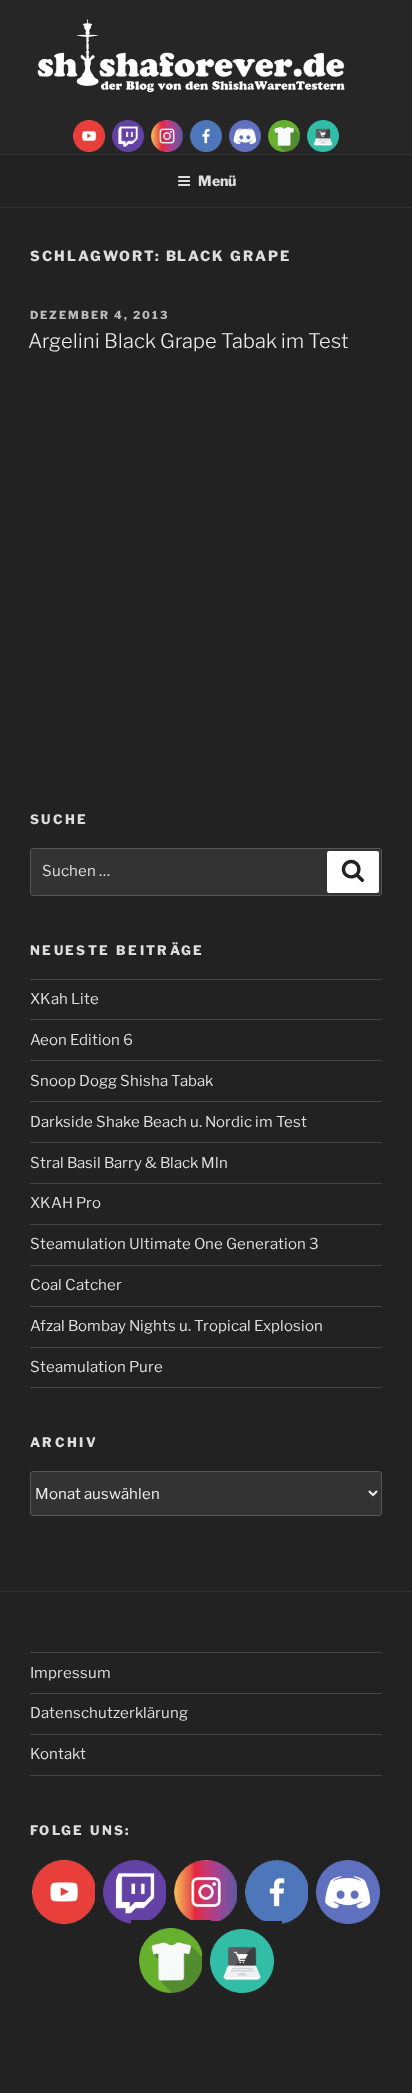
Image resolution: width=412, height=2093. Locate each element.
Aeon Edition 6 (81, 1040)
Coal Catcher (76, 1285)
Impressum (70, 1673)
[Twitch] (128, 135)
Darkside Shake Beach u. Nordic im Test (168, 1122)
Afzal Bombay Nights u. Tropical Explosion (176, 1326)
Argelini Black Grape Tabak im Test (188, 341)
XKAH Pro (65, 1203)
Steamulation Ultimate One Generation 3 (174, 1244)
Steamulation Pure (96, 1367)
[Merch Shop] (284, 135)
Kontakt (58, 1754)
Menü (217, 180)
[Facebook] (206, 135)
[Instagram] (167, 135)
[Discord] (245, 135)
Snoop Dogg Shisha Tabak (121, 1081)
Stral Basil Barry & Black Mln (129, 1163)
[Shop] (323, 135)
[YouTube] (89, 135)
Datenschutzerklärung (109, 1713)
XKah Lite (64, 999)
